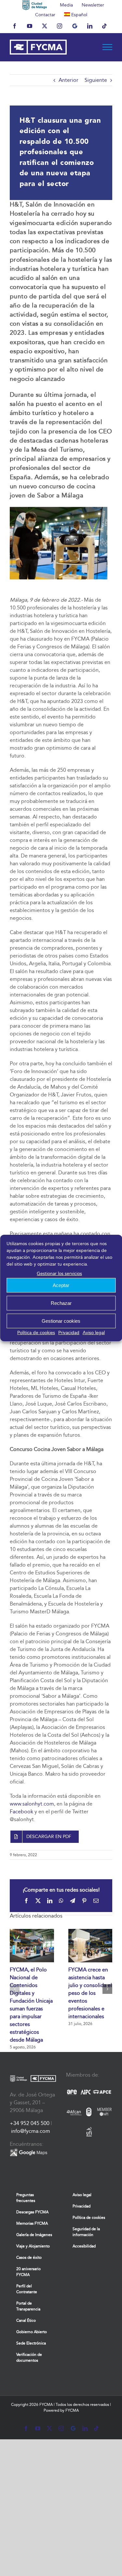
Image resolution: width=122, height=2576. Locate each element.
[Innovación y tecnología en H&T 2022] (59, 509)
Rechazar (61, 1303)
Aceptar (61, 1285)
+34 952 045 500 (30, 2123)
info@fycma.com (31, 2131)
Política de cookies (36, 1333)
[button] (15, 1989)
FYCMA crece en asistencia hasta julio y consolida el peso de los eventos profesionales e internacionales (90, 1993)
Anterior (68, 80)
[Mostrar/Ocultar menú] (108, 47)
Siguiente (96, 80)
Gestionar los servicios (59, 1274)
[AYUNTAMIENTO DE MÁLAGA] (35, 5)
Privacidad (69, 1333)
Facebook (21, 1812)
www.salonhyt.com (32, 1804)
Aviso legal (94, 1333)
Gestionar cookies (61, 1321)
